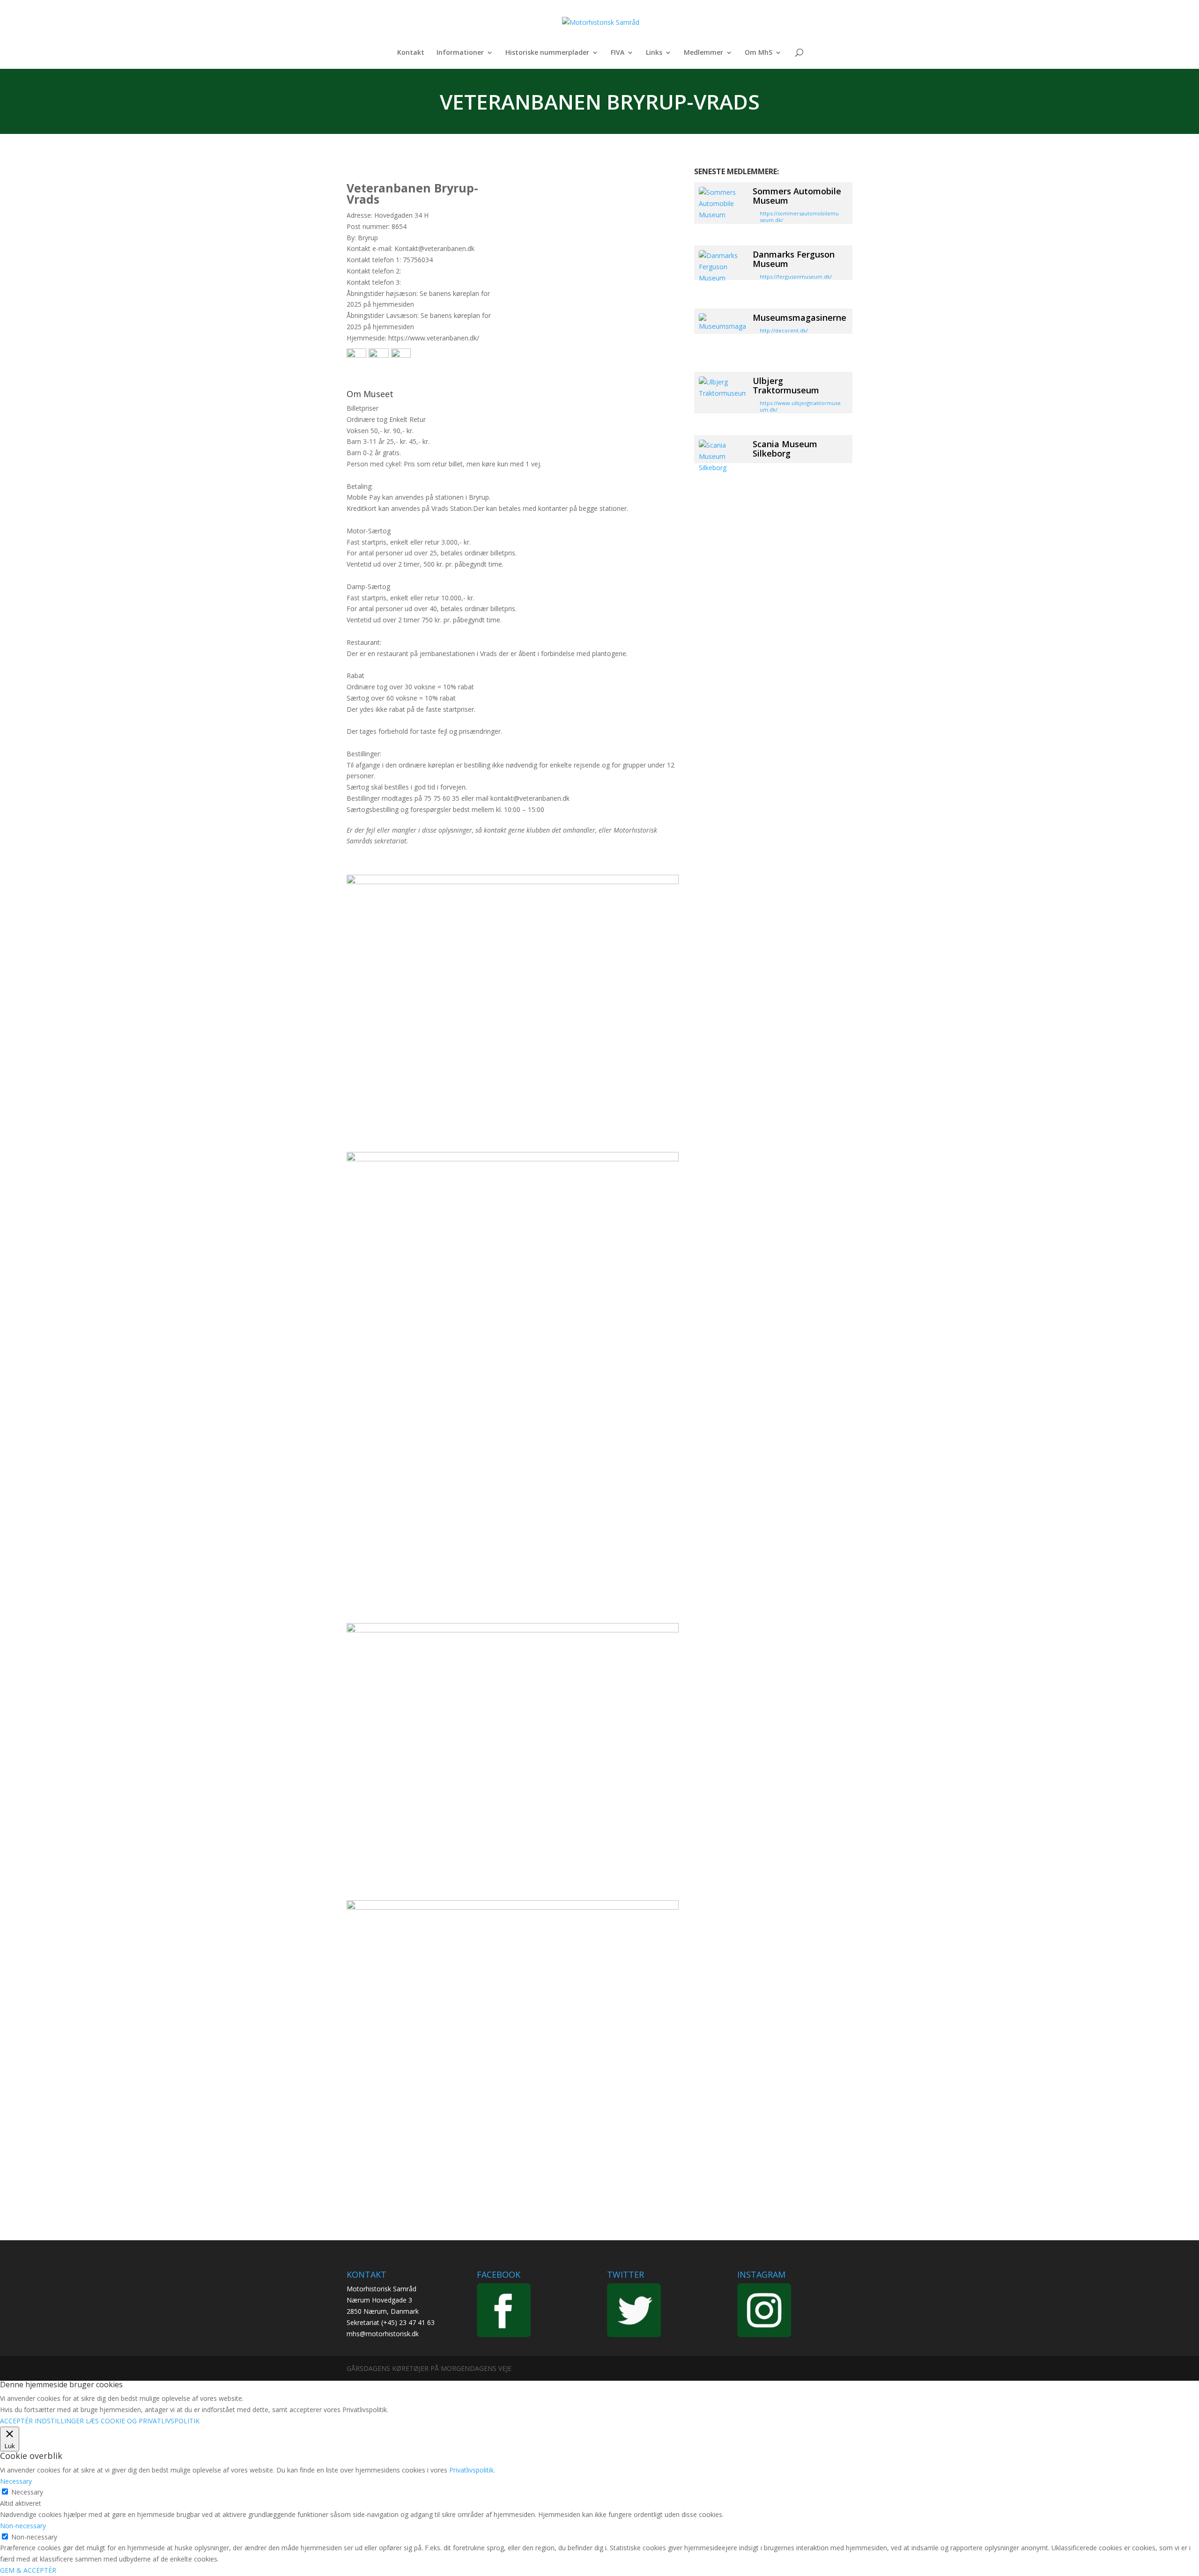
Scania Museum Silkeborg (785, 449)
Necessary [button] (16, 2481)
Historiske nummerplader (547, 53)
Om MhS (759, 53)
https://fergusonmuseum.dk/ (796, 277)
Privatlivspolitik (471, 2470)
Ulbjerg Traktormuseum (786, 385)
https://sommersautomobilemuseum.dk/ (799, 217)
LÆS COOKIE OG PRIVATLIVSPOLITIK (143, 2421)
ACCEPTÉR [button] (16, 2421)
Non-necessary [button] (23, 2526)
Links (654, 53)
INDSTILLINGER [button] (59, 2421)
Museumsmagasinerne (799, 317)
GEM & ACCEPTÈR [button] (28, 2570)
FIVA (618, 53)
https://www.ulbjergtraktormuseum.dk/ (800, 406)
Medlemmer (703, 53)
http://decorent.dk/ (784, 330)
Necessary (27, 2492)
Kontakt (411, 53)
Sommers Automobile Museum (797, 196)
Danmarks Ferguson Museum (794, 259)
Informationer (460, 53)
